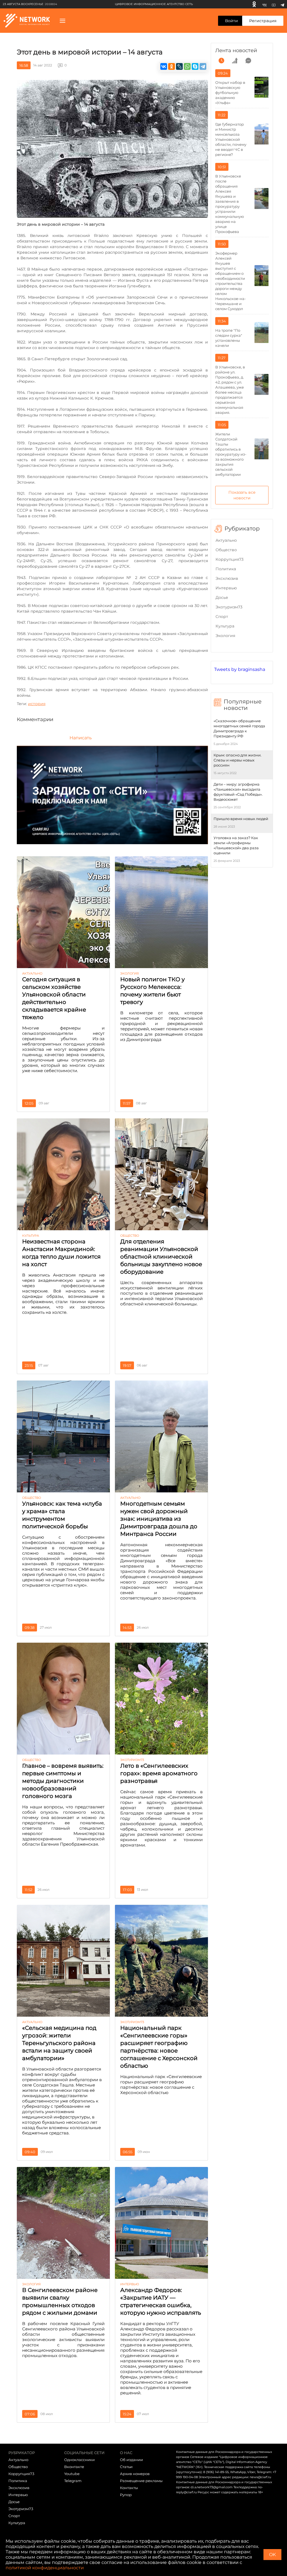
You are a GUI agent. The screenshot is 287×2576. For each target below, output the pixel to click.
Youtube (72, 2474)
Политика (226, 569)
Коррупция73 (230, 559)
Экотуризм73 (229, 607)
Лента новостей (236, 50)
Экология (225, 636)
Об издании (131, 2460)
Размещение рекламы (141, 2481)
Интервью (226, 588)
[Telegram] (282, 4)
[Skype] (195, 66)
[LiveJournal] (179, 66)
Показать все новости (242, 495)
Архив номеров (135, 2474)
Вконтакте (74, 2467)
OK (272, 2555)
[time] (221, 61)
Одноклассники (79, 2460)
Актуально (226, 540)
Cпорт (222, 617)
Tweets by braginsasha (240, 669)
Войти (232, 21)
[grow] (235, 61)
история (37, 704)
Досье (222, 597)
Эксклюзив (227, 578)
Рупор (126, 2495)
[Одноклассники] (254, 4)
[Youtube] (274, 4)
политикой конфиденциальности (45, 2568)
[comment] (248, 61)
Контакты (129, 2488)
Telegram (73, 2481)
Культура (225, 626)
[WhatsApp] (187, 66)
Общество (226, 550)
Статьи (126, 2467)
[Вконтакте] (264, 4)
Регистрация (263, 21)
